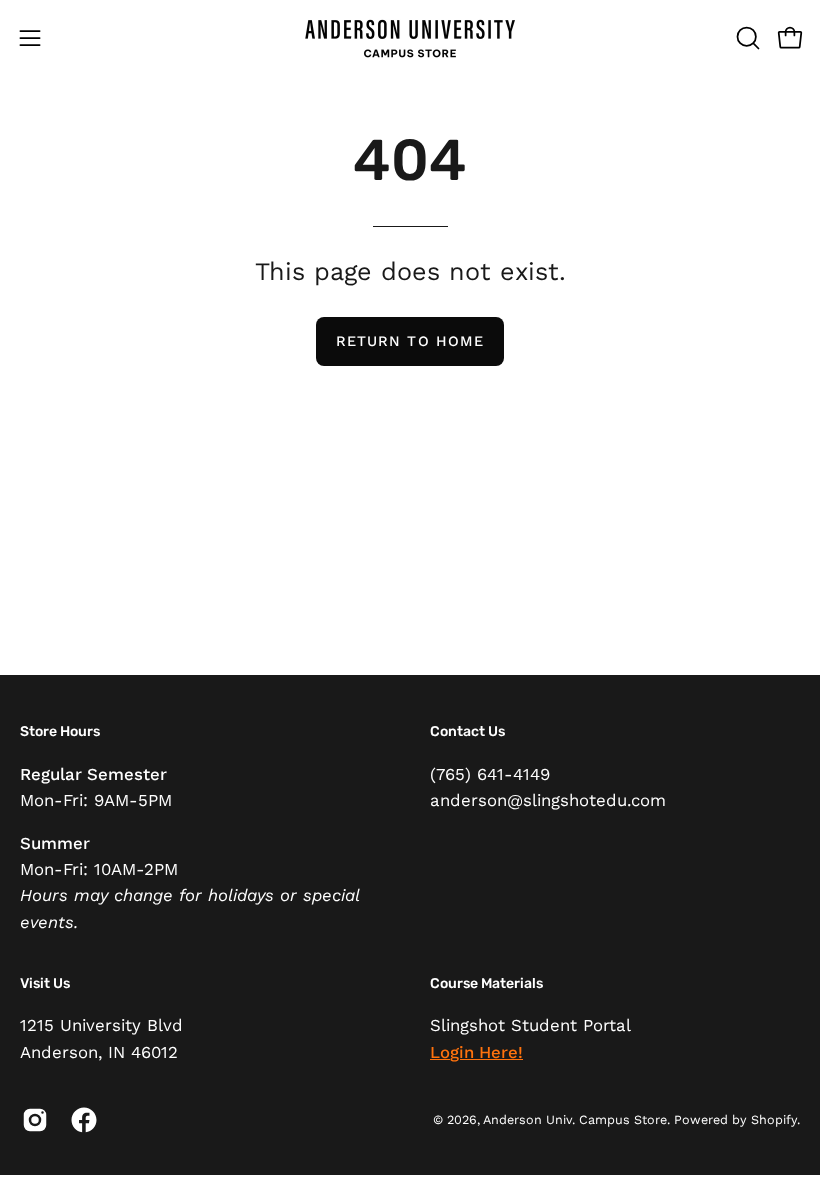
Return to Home (410, 341)
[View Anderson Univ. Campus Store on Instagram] (31, 1120)
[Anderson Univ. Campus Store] (410, 37)
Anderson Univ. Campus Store (575, 1119)
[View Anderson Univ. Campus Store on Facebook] (80, 1120)
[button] (746, 38)
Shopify (774, 1119)
